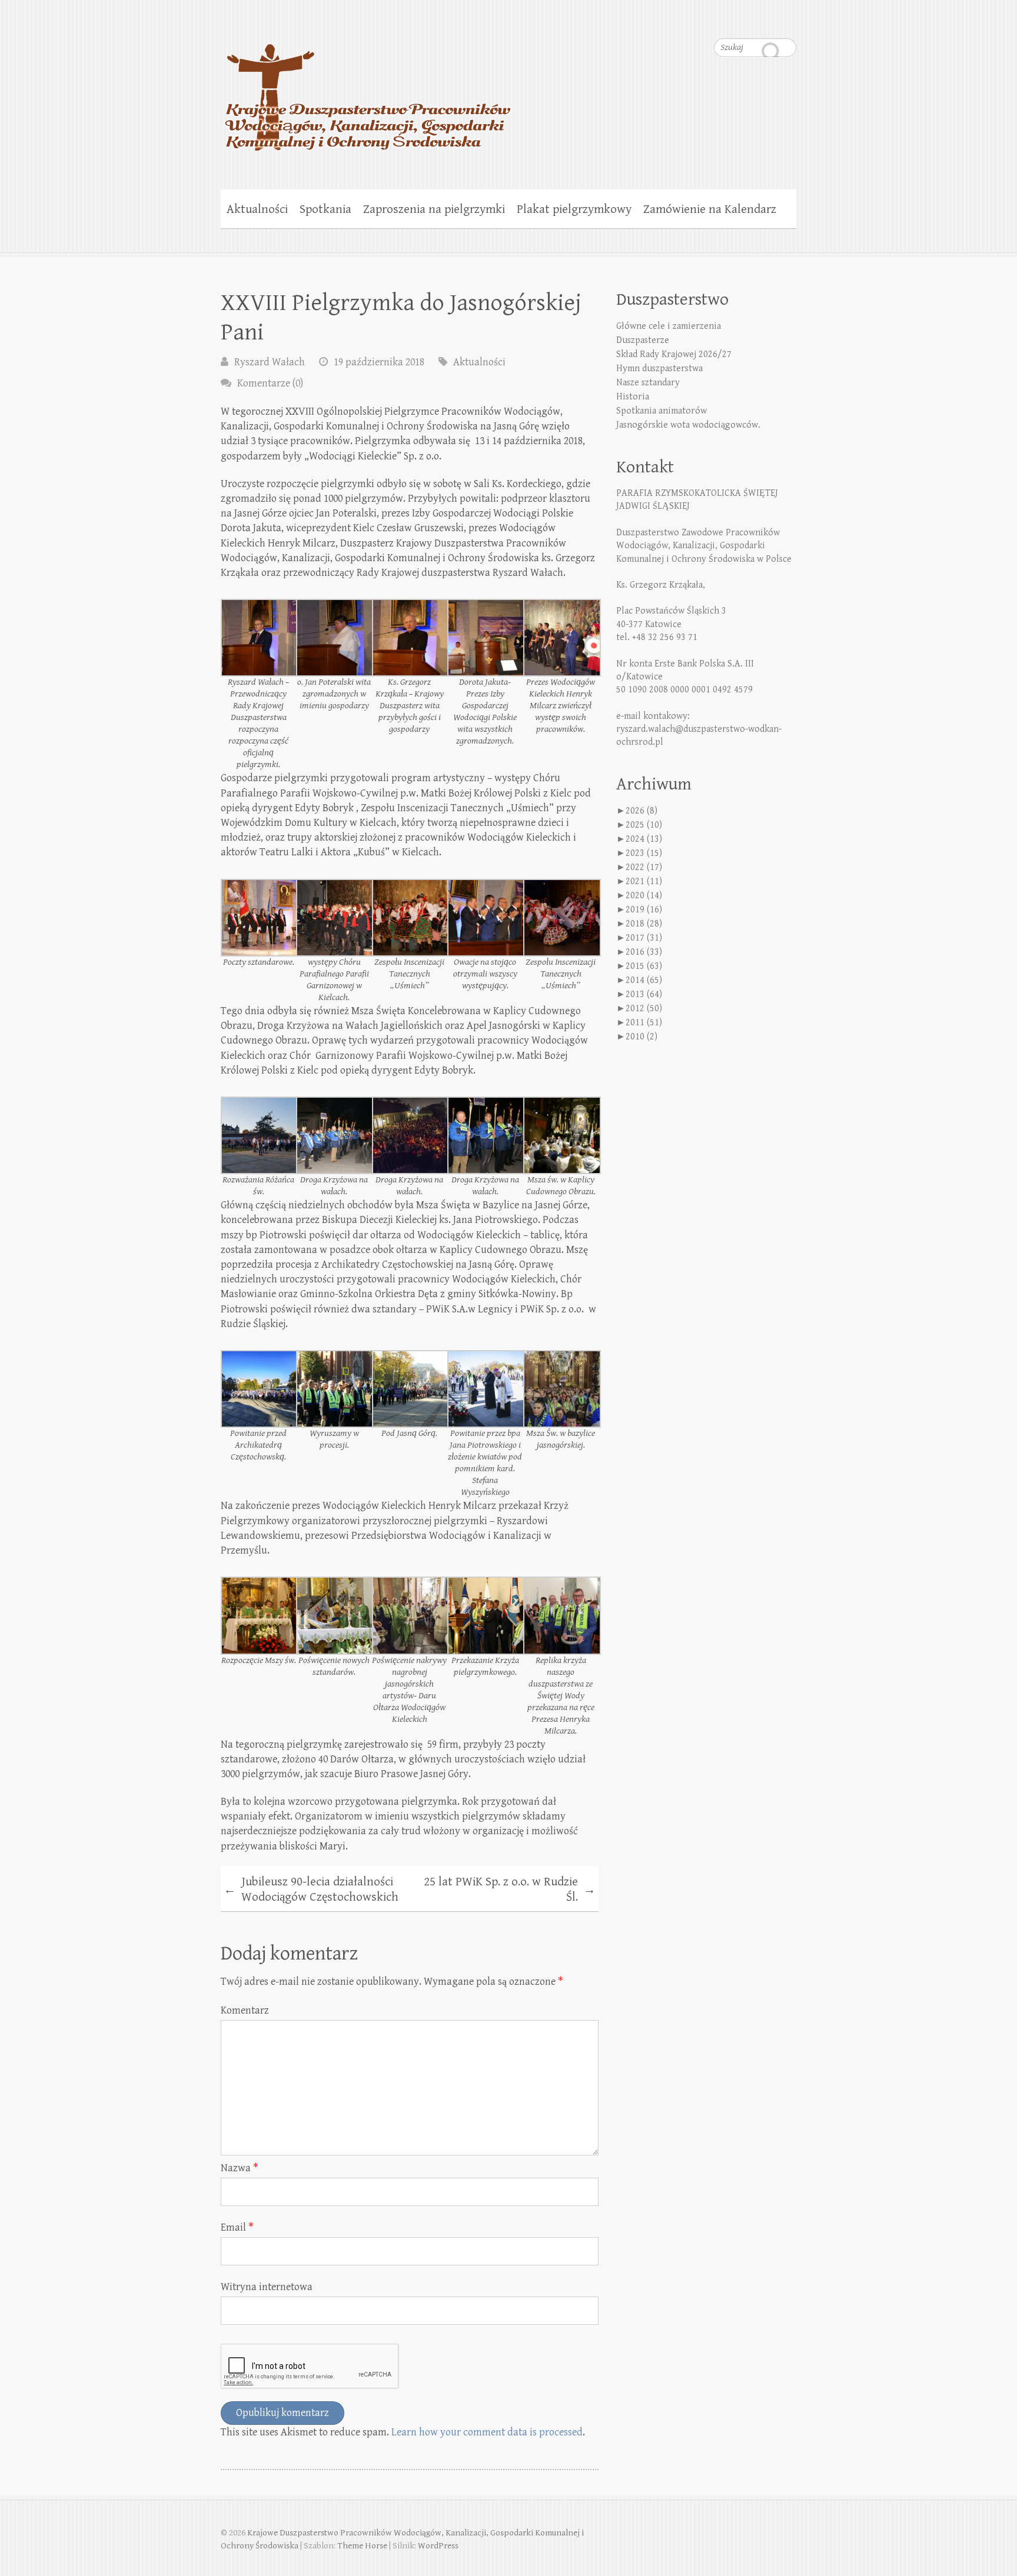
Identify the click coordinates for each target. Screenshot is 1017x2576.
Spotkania (325, 209)
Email (237, 2227)
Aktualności (257, 209)
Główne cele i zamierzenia (669, 326)
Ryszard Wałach (270, 362)
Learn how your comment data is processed (487, 2432)
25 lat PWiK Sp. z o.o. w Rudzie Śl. (510, 1889)
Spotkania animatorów (662, 411)
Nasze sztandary (648, 383)
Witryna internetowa (267, 2287)
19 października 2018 (379, 362)
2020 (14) (644, 896)
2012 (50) (644, 1009)
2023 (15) (644, 853)
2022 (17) (644, 867)
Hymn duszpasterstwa (659, 369)
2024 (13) (644, 839)
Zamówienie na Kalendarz (710, 209)
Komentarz (245, 2010)
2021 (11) (644, 882)
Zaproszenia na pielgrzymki (434, 209)
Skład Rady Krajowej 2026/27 (674, 354)
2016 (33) (644, 952)
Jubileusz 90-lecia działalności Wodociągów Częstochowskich (311, 1889)
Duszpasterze (643, 340)
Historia (633, 397)
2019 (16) (644, 910)
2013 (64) (644, 994)
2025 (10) (644, 825)
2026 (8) (642, 811)
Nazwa (240, 2168)
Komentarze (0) (270, 383)
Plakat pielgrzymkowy (574, 209)
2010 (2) (642, 1037)
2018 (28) (644, 924)
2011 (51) (644, 1023)
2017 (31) (644, 938)
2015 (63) (644, 966)
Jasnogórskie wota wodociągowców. (688, 425)
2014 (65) (644, 980)
